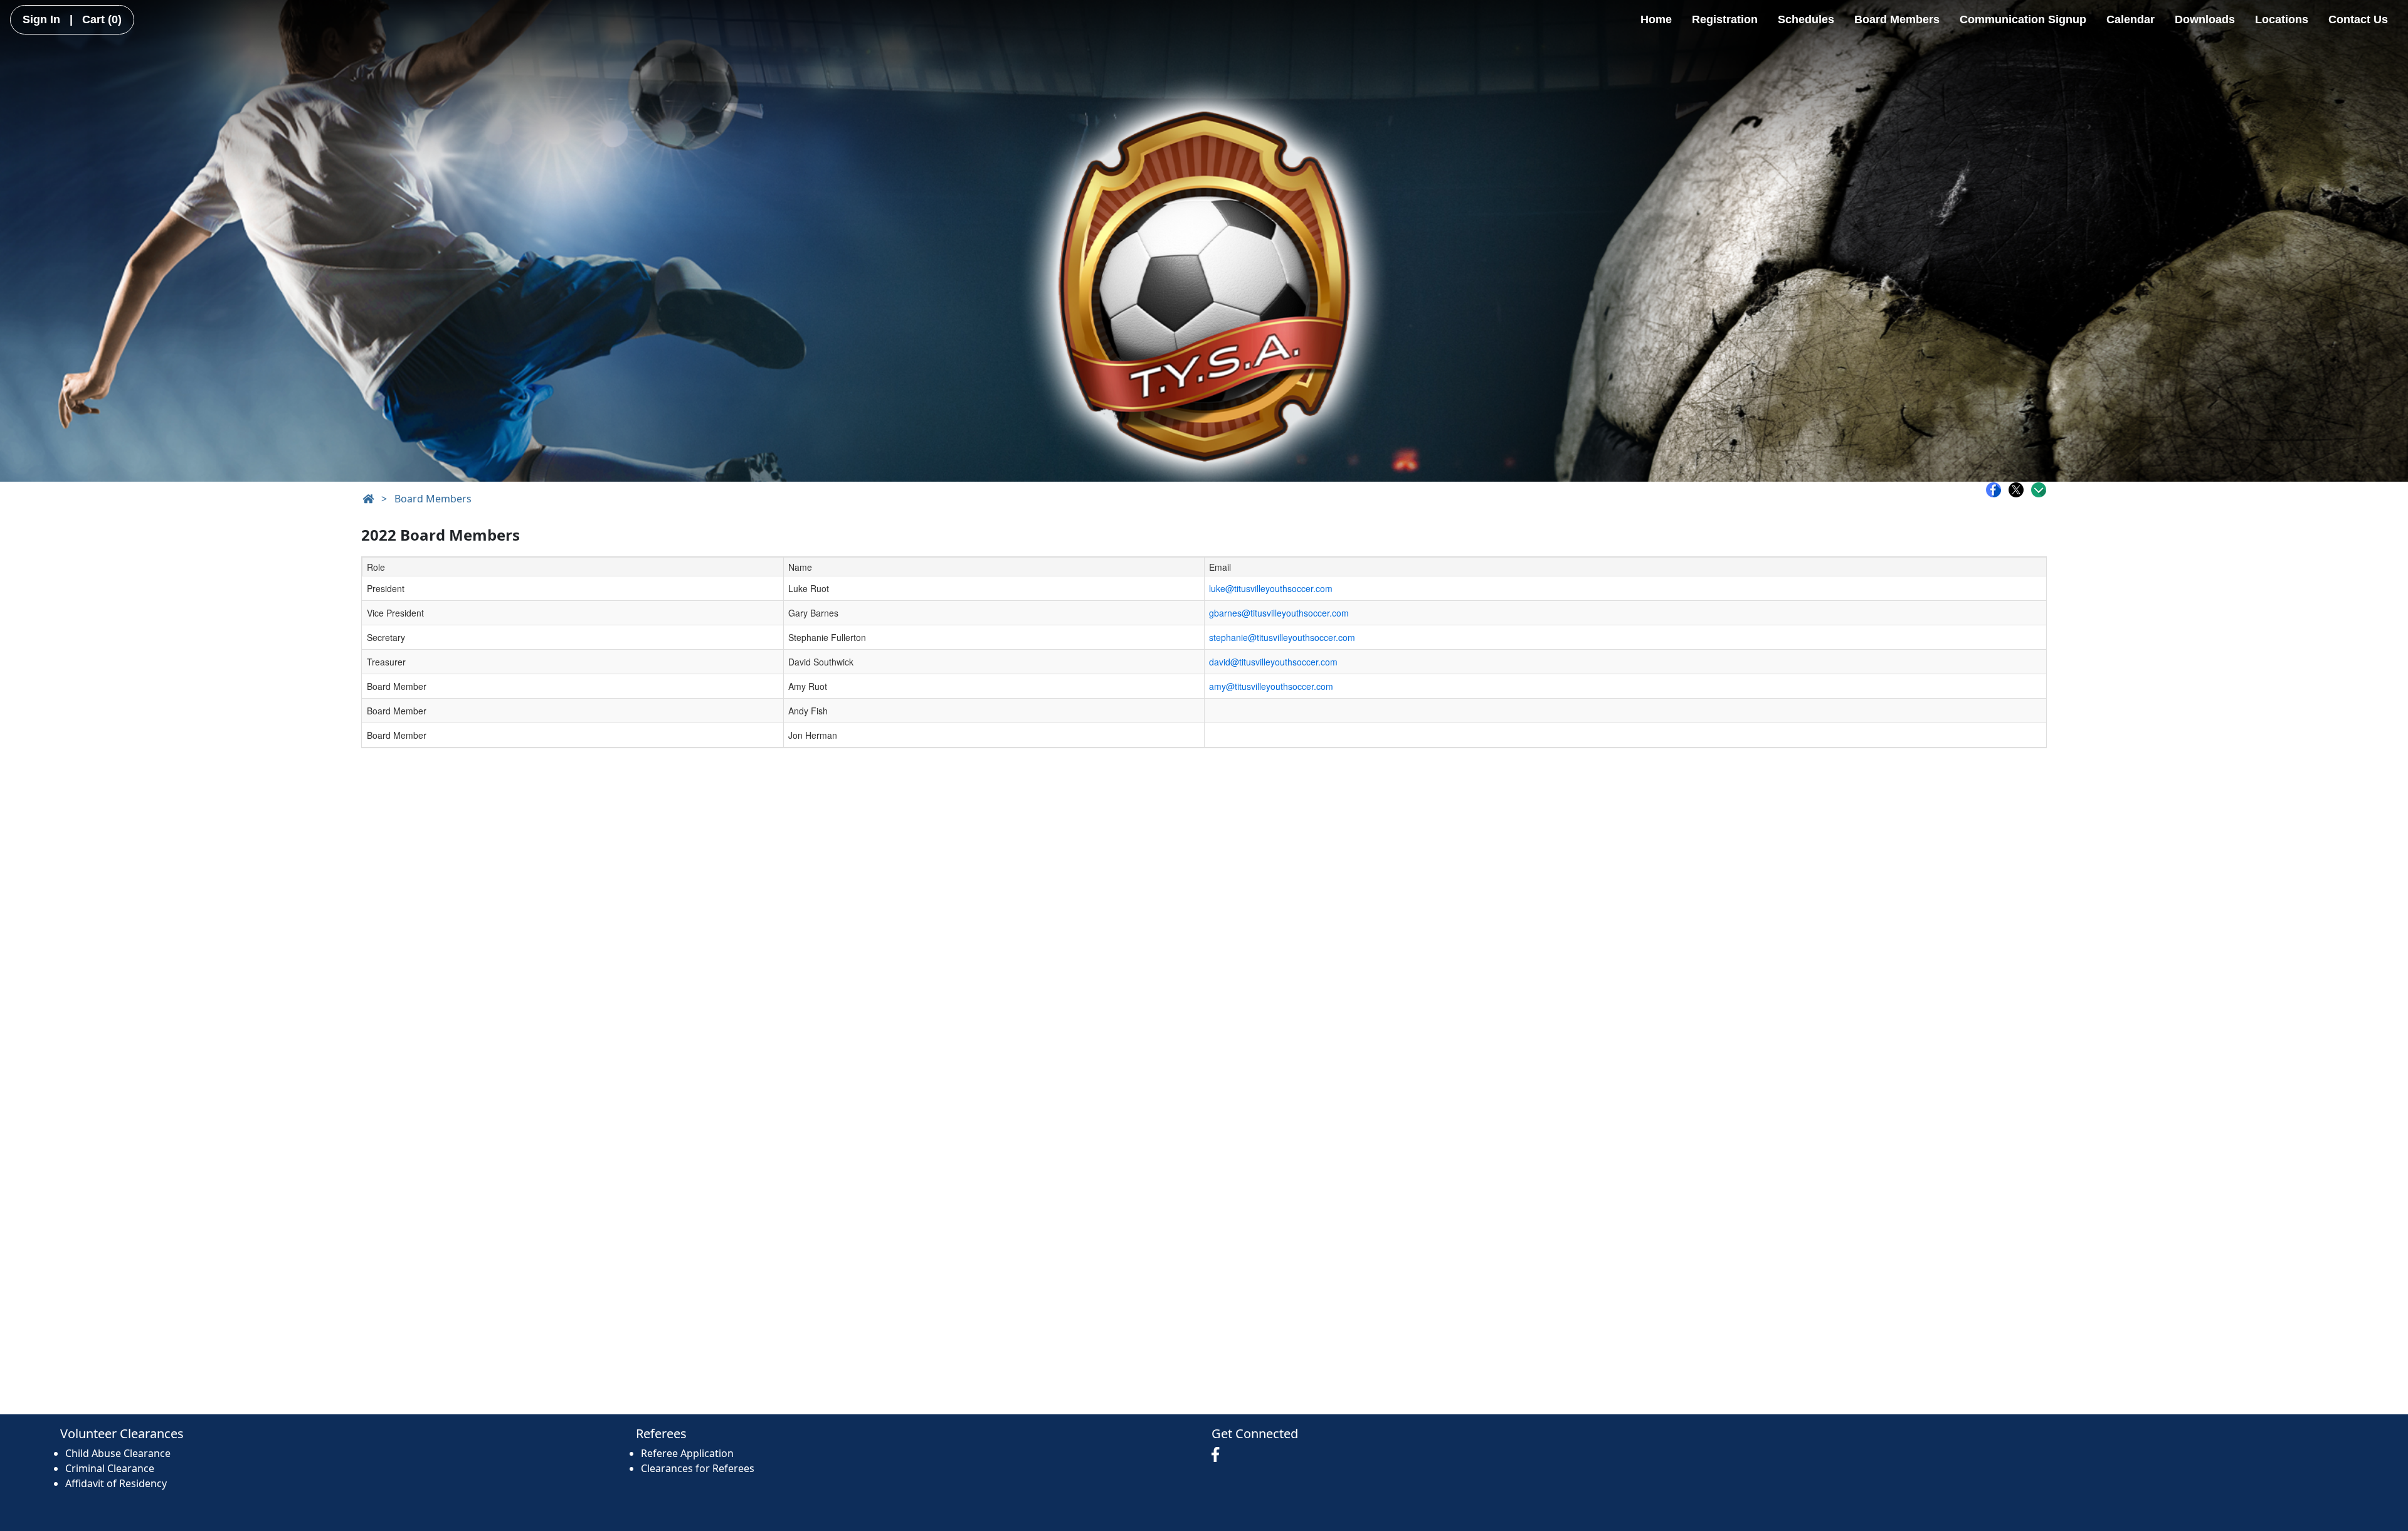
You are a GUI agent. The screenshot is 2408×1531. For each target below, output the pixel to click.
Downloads (2205, 19)
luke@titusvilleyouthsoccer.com (1271, 588)
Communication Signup (2023, 19)
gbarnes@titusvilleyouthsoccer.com (1279, 613)
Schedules (1806, 19)
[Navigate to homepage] (368, 499)
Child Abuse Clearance (118, 1453)
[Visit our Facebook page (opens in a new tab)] (1218, 1455)
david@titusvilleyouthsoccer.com (1273, 662)
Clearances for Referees (698, 1468)
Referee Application (687, 1453)
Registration (1725, 19)
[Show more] (2039, 490)
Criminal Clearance (110, 1468)
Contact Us (2358, 19)
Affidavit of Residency (116, 1483)
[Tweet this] (2019, 490)
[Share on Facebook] (1997, 490)
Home (1656, 19)
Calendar (2131, 19)
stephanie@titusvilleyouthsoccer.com (1282, 637)
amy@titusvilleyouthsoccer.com (1271, 686)
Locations (2282, 19)
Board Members (1897, 19)
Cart (102, 19)
